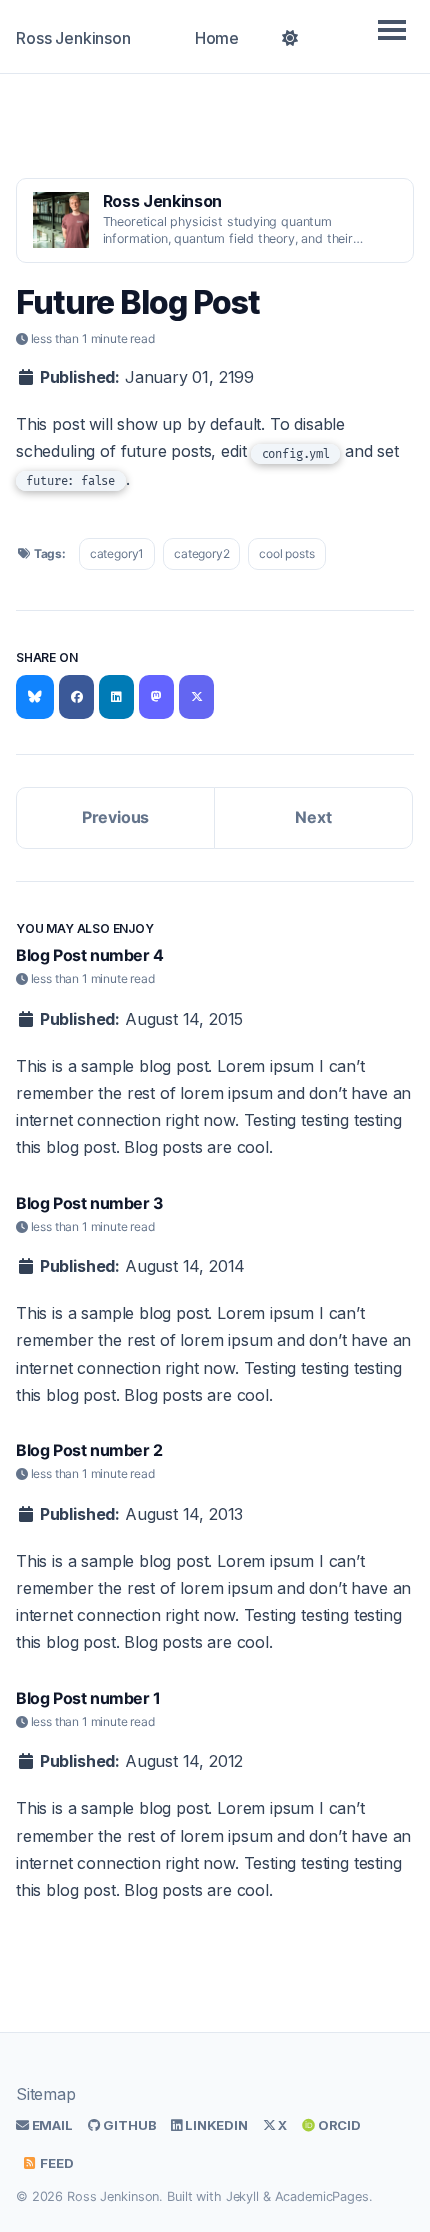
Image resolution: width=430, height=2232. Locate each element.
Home (217, 38)
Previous (116, 817)
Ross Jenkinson (73, 38)
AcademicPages (322, 2196)
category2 (201, 553)
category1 (117, 553)
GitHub (129, 2125)
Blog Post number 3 (90, 1203)
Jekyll (242, 2196)
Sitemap (46, 2094)
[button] (290, 36)
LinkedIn (214, 2125)
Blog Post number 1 (88, 1698)
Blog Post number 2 (89, 1450)
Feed (55, 2163)
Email (51, 2125)
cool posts (286, 553)
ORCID (338, 2125)
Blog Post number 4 (90, 955)
